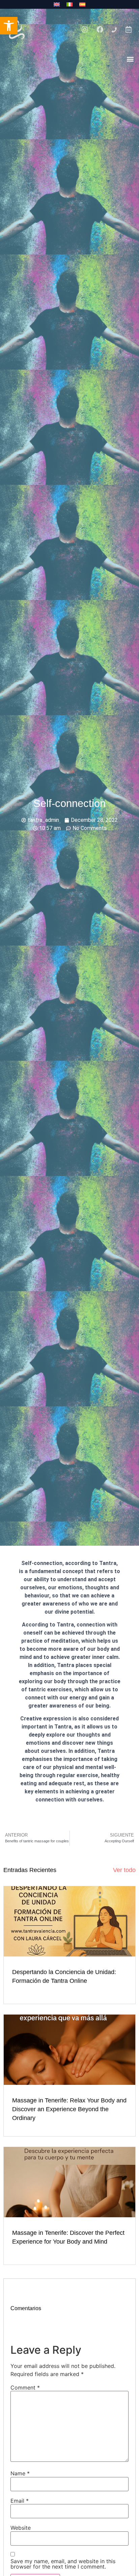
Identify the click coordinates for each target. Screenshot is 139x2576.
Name (20, 2473)
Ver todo (124, 1870)
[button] (130, 59)
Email (20, 2501)
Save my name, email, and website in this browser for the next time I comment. (63, 2564)
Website (21, 2528)
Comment (25, 2388)
